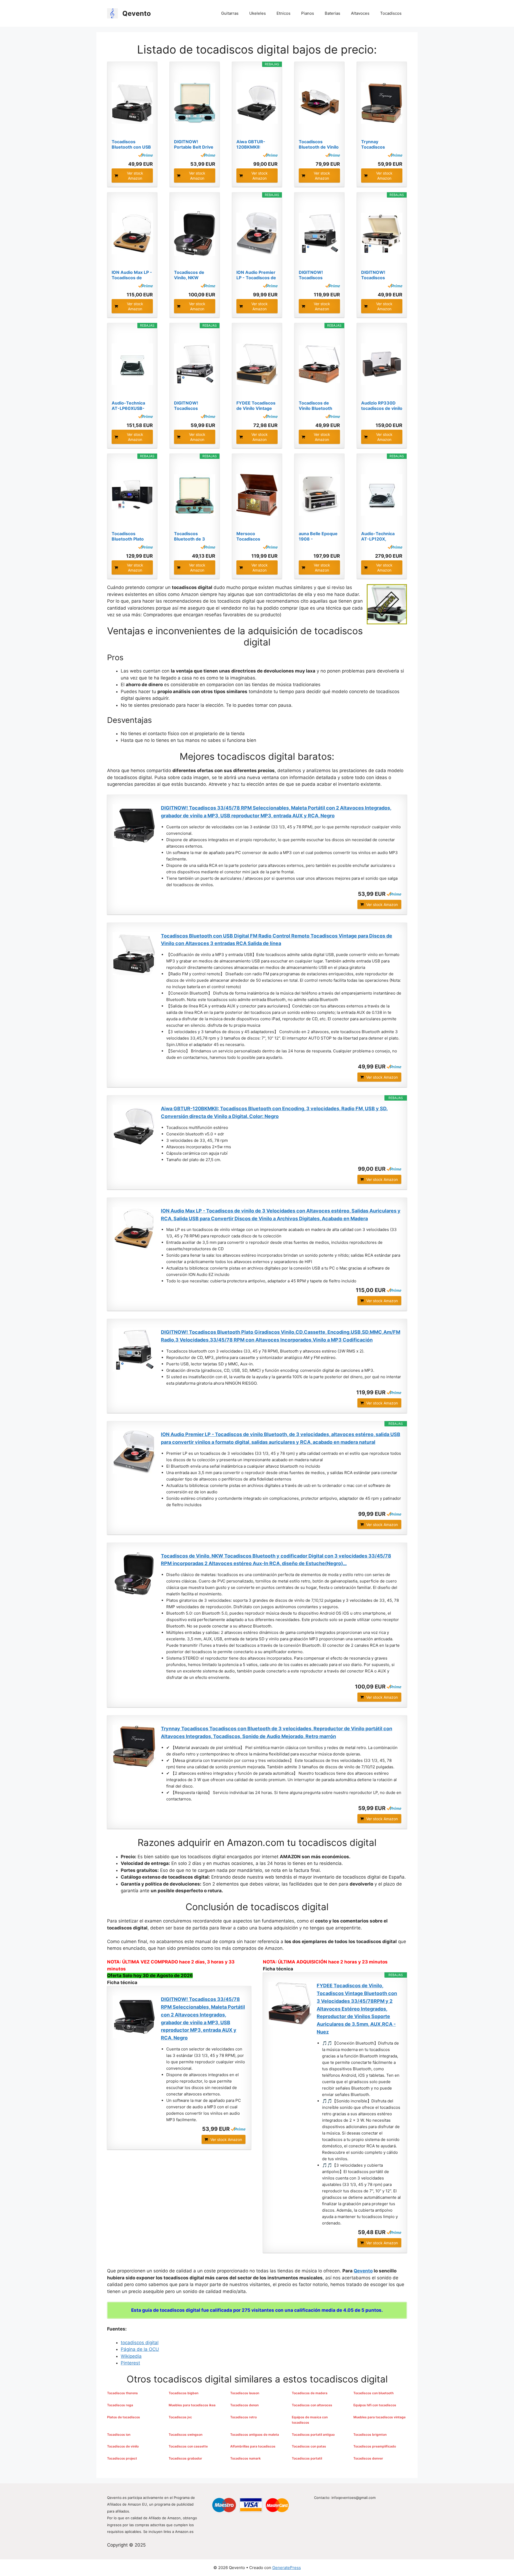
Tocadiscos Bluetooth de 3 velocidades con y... (195, 536)
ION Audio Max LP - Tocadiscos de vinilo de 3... (132, 275)
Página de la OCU (140, 2349)
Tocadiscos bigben (184, 2393)
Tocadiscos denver (368, 2458)
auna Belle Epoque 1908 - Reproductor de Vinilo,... (318, 536)
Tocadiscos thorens (122, 2393)
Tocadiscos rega (120, 2405)
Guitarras (230, 13)
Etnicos (284, 13)
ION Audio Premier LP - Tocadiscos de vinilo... (256, 275)
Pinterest (130, 2363)
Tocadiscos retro (243, 2417)
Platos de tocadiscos (124, 2417)
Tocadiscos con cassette (188, 2446)
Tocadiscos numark (245, 2458)
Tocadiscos (391, 13)
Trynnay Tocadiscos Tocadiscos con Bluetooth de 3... (379, 144)
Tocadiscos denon (244, 2405)
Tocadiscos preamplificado (375, 2446)
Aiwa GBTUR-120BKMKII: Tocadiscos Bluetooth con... (253, 144)
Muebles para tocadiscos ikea (192, 2405)
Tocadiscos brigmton (370, 2435)
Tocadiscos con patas (309, 2446)
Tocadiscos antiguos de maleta (255, 2435)
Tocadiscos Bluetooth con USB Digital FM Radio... (131, 144)
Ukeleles (258, 13)
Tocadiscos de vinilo (123, 2446)
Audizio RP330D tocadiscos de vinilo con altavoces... (382, 406)
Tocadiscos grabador (185, 2458)
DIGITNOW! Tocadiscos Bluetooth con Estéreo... (189, 406)
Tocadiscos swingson (186, 2435)
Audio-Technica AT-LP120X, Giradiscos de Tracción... (378, 536)
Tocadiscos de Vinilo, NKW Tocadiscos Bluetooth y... (189, 275)
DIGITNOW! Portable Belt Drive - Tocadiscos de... (194, 144)
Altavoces (360, 13)
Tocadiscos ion (119, 2435)
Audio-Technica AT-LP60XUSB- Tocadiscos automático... (128, 406)
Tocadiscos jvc (180, 2417)
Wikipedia (131, 2356)
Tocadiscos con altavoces (312, 2405)
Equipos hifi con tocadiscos (375, 2405)
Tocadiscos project (122, 2458)
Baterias (332, 13)
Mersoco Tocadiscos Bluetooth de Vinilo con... (256, 536)
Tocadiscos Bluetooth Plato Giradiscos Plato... (131, 536)
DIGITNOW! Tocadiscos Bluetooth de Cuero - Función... (382, 275)
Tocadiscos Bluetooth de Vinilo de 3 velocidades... (319, 144)
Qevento (137, 13)
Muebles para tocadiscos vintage (379, 2417)
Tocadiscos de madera (310, 2393)
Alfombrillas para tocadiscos (253, 2446)
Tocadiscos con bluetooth (373, 2393)
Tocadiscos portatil (307, 2458)
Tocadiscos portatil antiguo (313, 2435)
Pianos (308, 13)
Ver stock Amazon (135, 176)
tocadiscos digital (140, 2343)
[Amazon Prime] (145, 155)
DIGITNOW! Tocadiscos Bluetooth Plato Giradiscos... (315, 275)
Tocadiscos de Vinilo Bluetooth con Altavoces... (316, 406)
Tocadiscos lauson (245, 2393)
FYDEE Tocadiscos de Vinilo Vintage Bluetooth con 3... (256, 406)
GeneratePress (287, 2568)
